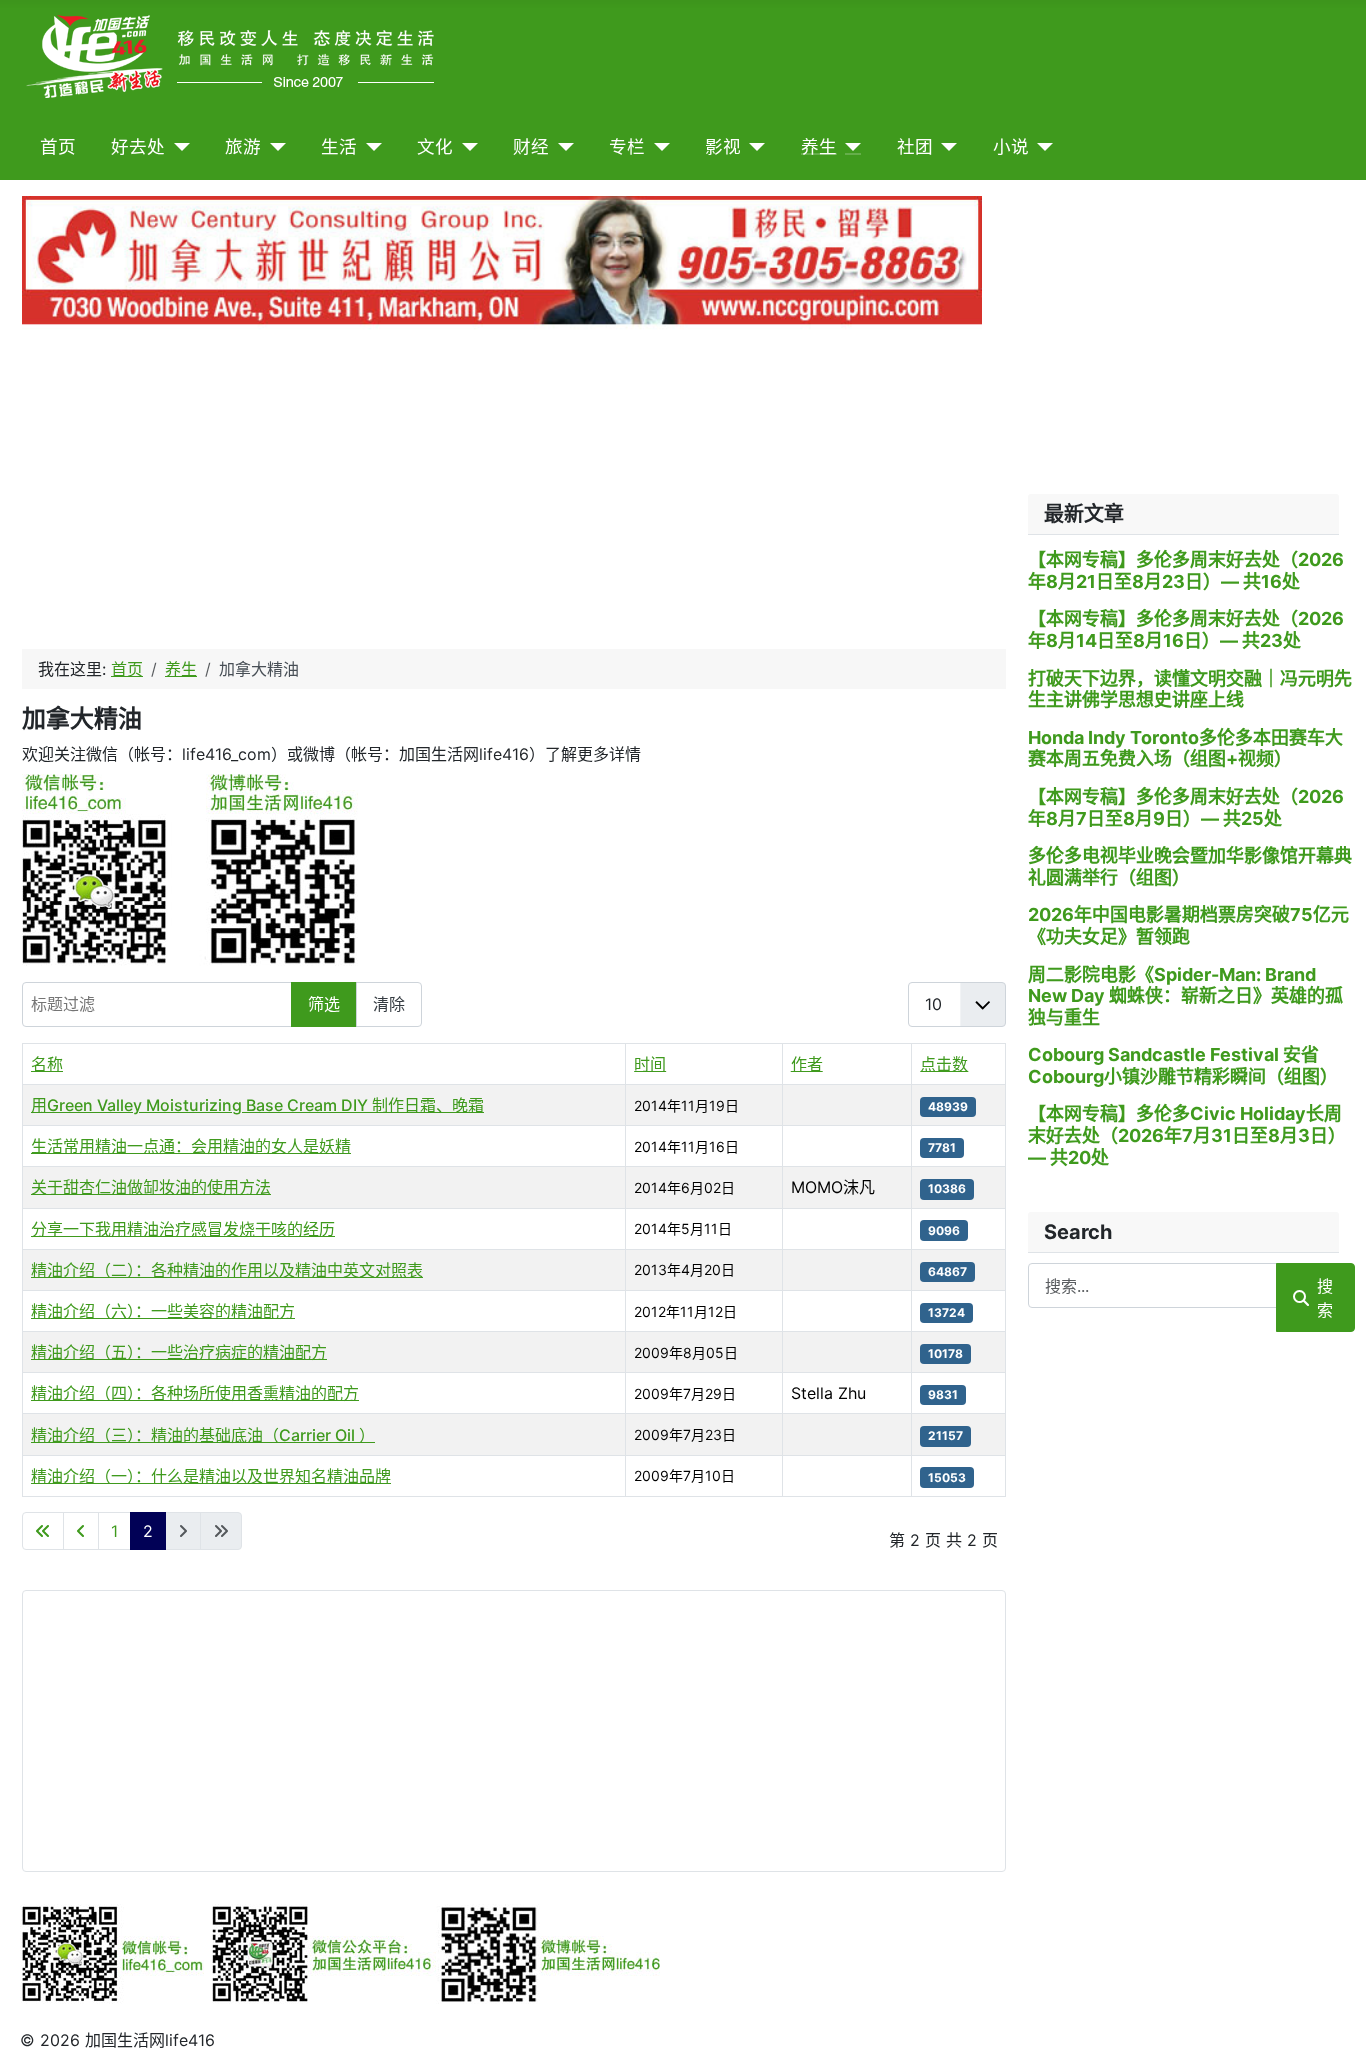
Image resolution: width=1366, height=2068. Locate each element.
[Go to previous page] (81, 1531)
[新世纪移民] (502, 265)
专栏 (627, 147)
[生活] (369, 147)
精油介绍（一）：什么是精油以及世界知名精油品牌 (211, 1476)
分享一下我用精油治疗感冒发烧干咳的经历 (183, 1229)
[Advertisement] (514, 493)
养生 (819, 147)
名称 (47, 1064)
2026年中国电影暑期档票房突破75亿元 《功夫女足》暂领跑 (1188, 925)
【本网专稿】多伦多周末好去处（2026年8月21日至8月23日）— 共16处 (1186, 570)
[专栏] (657, 147)
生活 (339, 147)
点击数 (944, 1064)
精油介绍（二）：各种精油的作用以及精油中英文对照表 (227, 1270)
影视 (723, 147)
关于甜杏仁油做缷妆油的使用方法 (151, 1187)
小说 (1011, 147)
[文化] (465, 147)
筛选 (324, 1004)
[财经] (561, 147)
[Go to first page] (43, 1531)
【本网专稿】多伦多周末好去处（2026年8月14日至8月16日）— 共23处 (1186, 629)
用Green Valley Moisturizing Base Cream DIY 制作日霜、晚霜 (257, 1105)
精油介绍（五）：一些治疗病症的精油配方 (179, 1352)
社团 (915, 147)
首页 (58, 147)
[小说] (1041, 147)
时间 (650, 1064)
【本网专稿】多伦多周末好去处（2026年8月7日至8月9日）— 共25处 (1186, 807)
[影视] (753, 147)
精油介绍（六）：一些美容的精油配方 (163, 1311)
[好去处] (177, 147)
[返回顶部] (1331, 2031)
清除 (389, 1004)
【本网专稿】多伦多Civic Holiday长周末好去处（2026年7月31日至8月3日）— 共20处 (1187, 1135)
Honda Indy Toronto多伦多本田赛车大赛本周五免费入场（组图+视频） (1185, 748)
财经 (531, 147)
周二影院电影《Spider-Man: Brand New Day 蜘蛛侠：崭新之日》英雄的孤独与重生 (1185, 996)
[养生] (849, 147)
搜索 (1325, 1298)
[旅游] (273, 147)
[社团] (945, 147)
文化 (435, 147)
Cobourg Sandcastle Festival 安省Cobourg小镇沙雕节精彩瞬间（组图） (1183, 1065)
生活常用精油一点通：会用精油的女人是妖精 (191, 1146)
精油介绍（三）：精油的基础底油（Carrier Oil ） (203, 1435)
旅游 (243, 147)
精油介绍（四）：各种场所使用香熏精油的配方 (195, 1393)
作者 (807, 1064)
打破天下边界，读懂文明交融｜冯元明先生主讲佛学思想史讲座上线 (1190, 689)
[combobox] (1152, 1285)
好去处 (138, 147)
